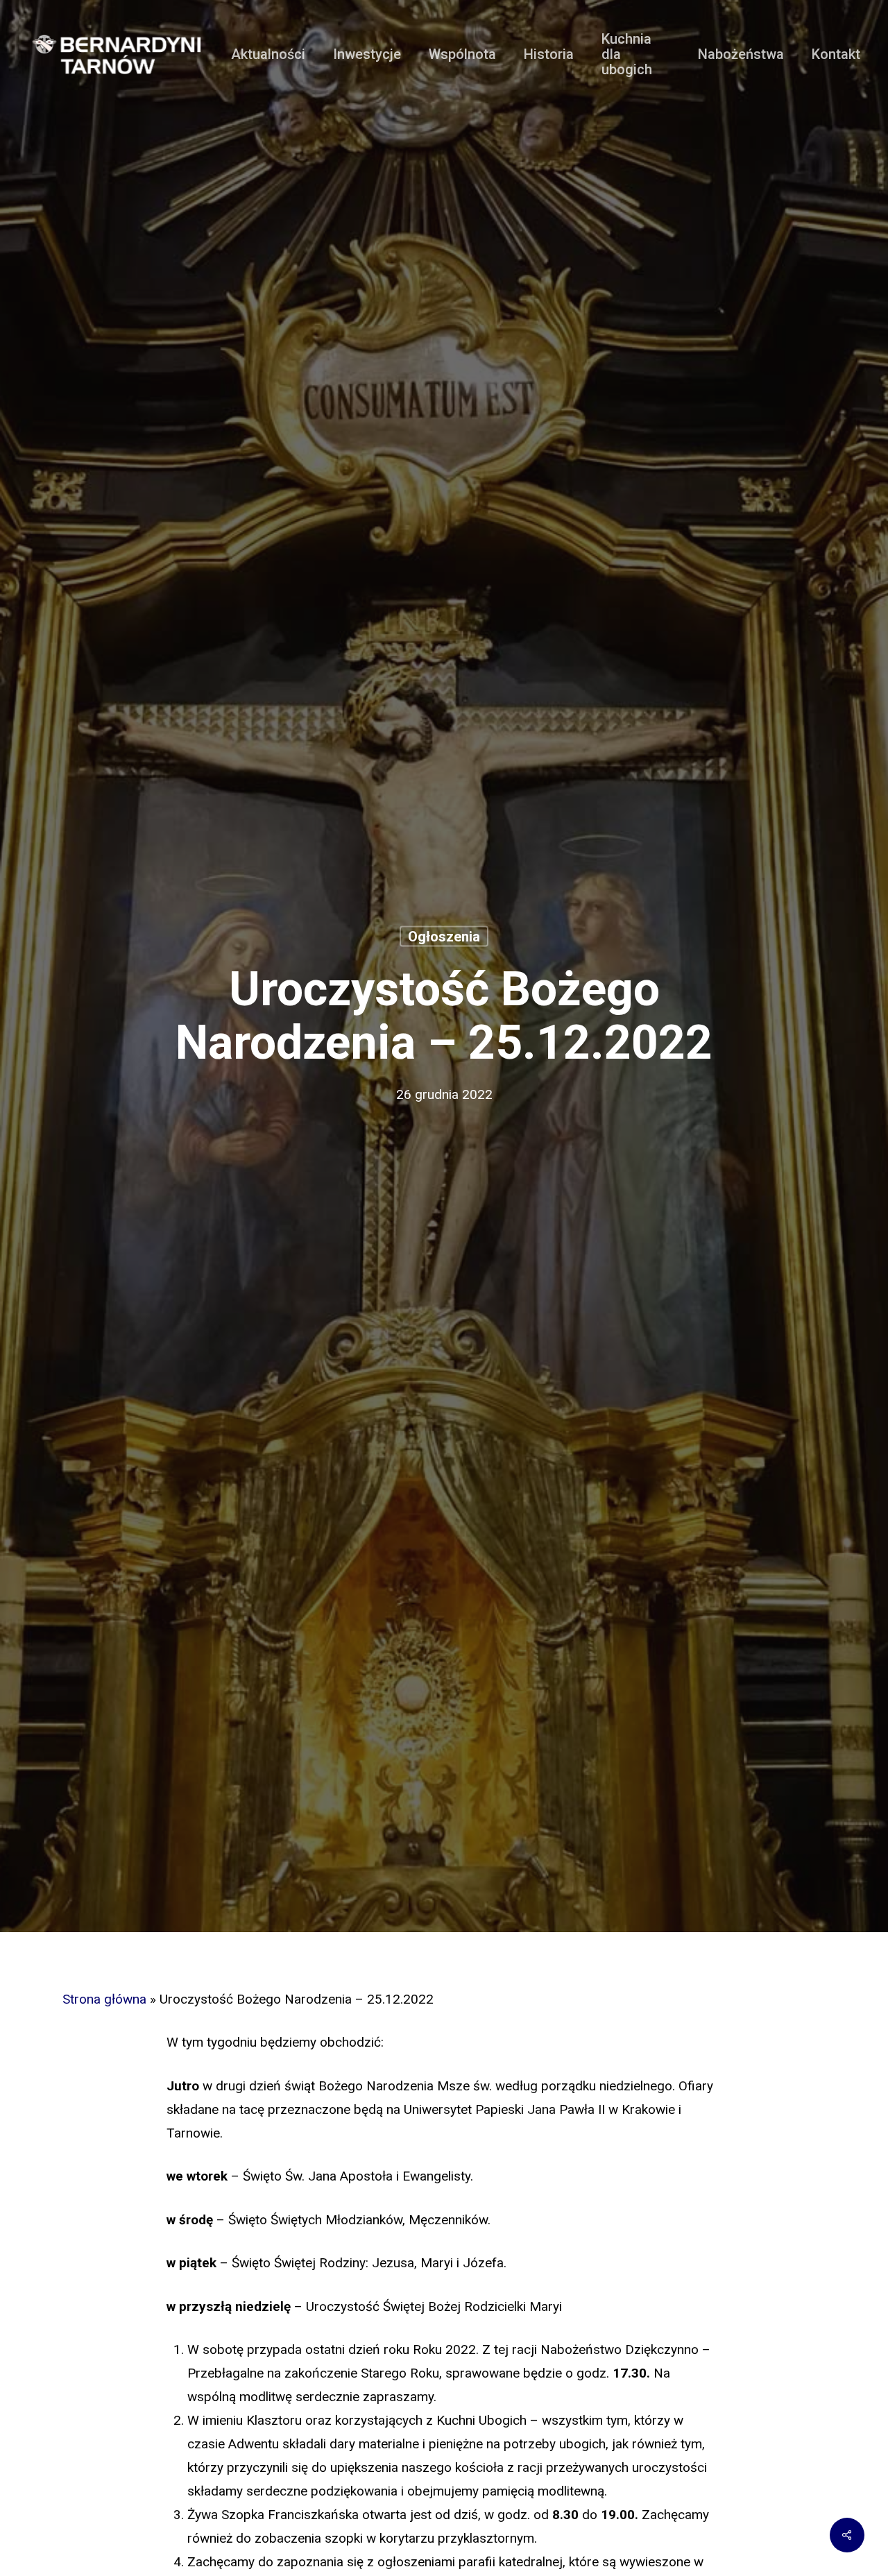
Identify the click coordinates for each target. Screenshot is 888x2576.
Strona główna (104, 1999)
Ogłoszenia (444, 937)
